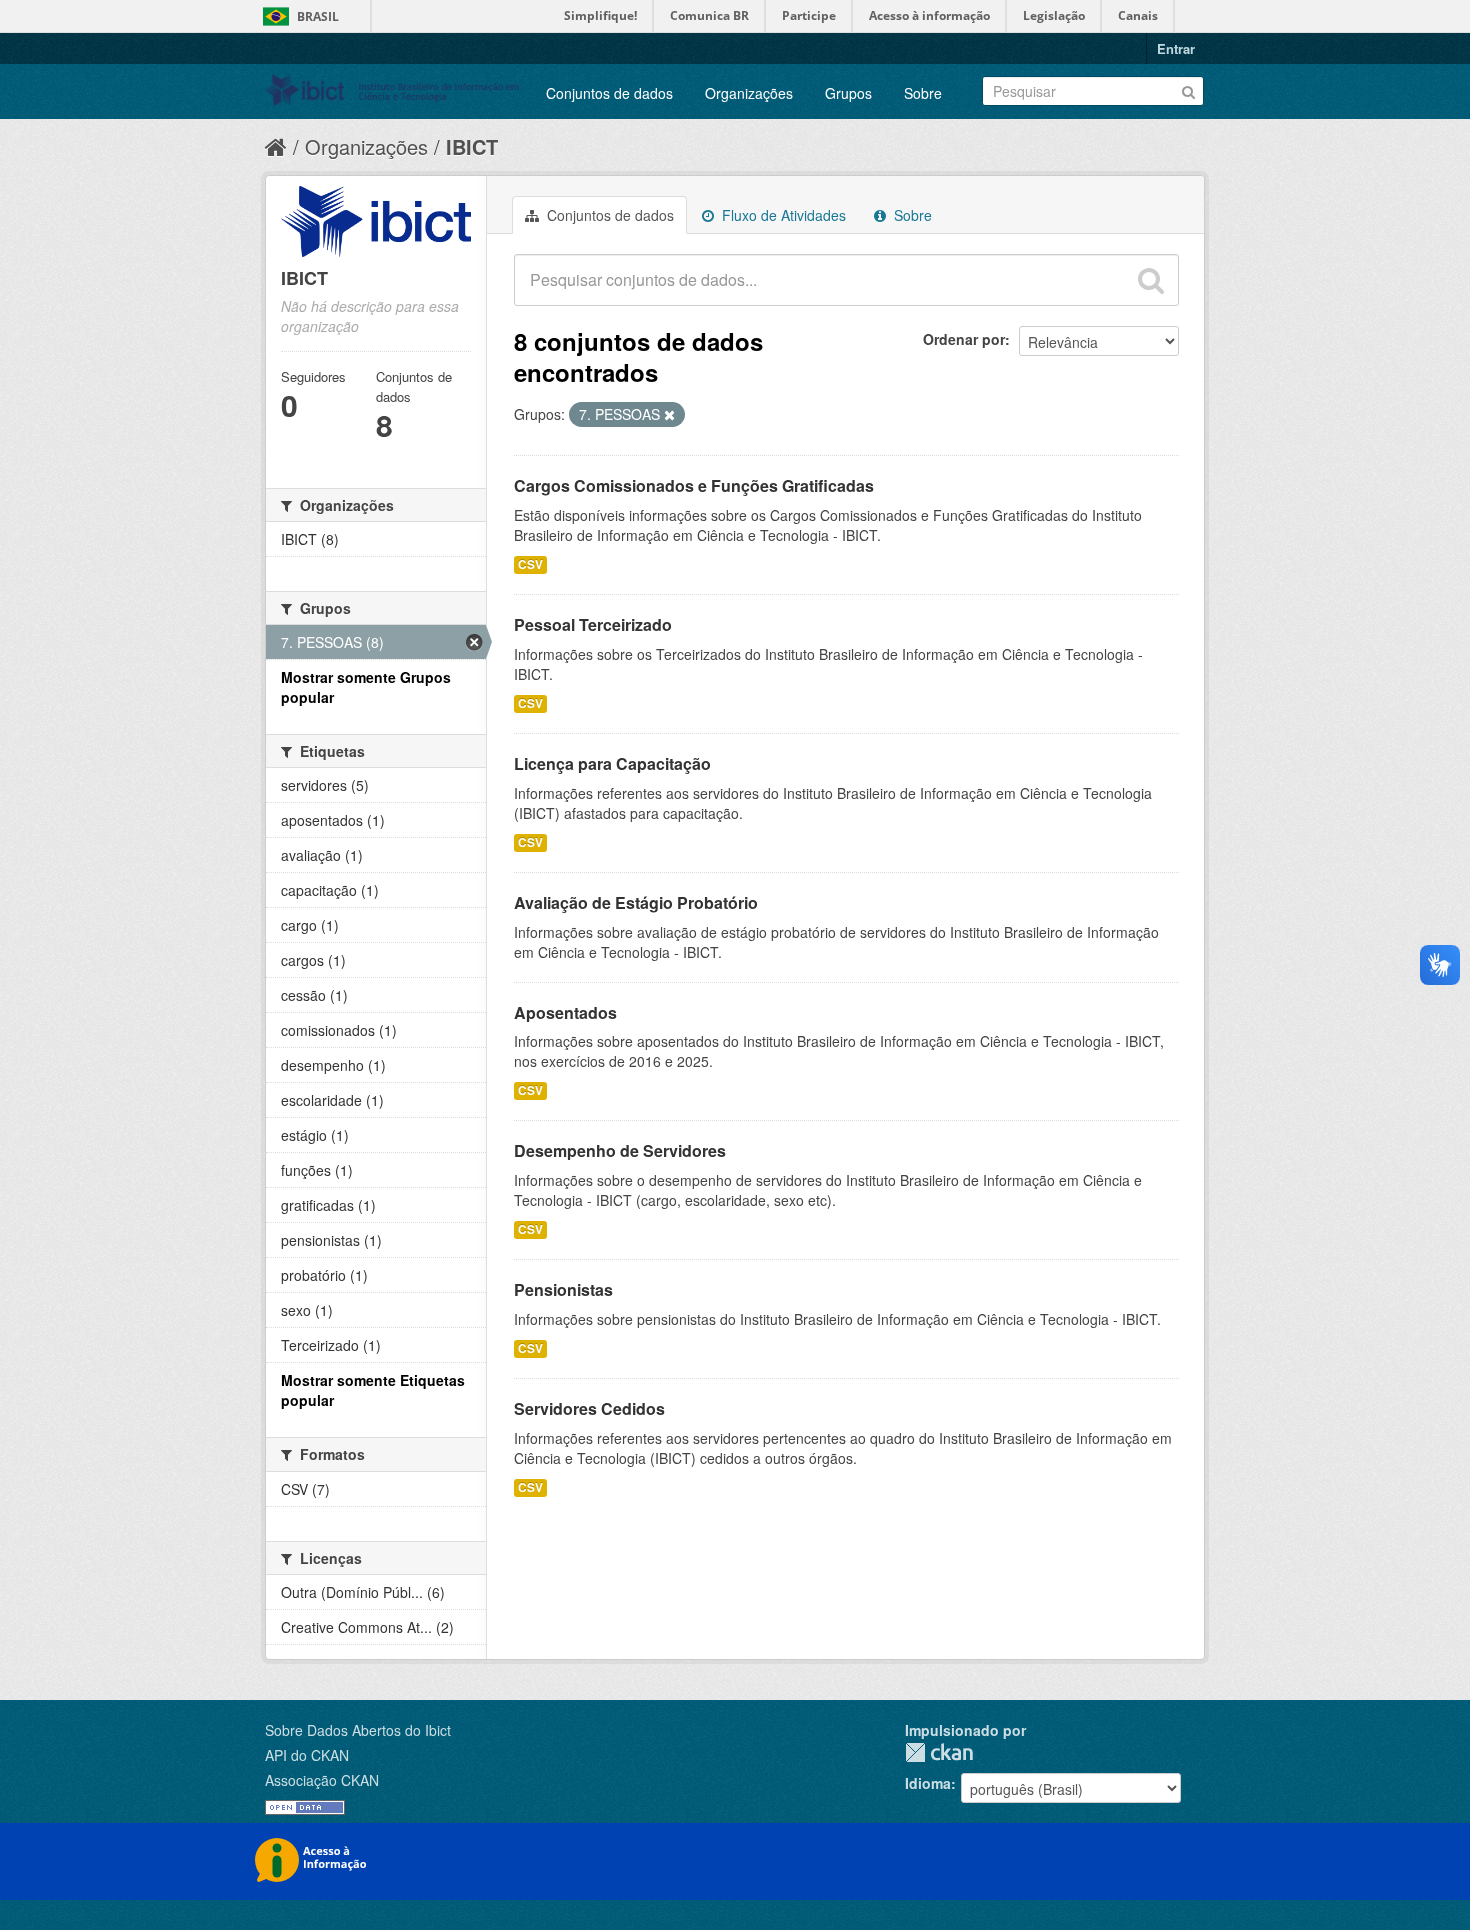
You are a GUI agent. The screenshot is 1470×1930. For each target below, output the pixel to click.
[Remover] (669, 415)
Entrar (1176, 48)
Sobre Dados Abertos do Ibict (358, 1730)
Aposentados (565, 1012)
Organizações (749, 93)
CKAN (939, 1752)
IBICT (472, 146)
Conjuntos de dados (609, 93)
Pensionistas (563, 1289)
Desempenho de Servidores (620, 1150)
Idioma (928, 1783)
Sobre (923, 93)
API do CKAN (307, 1755)
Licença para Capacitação (612, 763)
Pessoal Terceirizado (593, 624)
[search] (1151, 280)
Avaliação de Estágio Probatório (636, 902)
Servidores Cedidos (589, 1408)
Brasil (318, 16)
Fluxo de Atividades (782, 215)
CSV (530, 564)
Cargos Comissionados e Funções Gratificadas (694, 485)
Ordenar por (964, 339)
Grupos (848, 93)
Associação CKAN (322, 1780)
